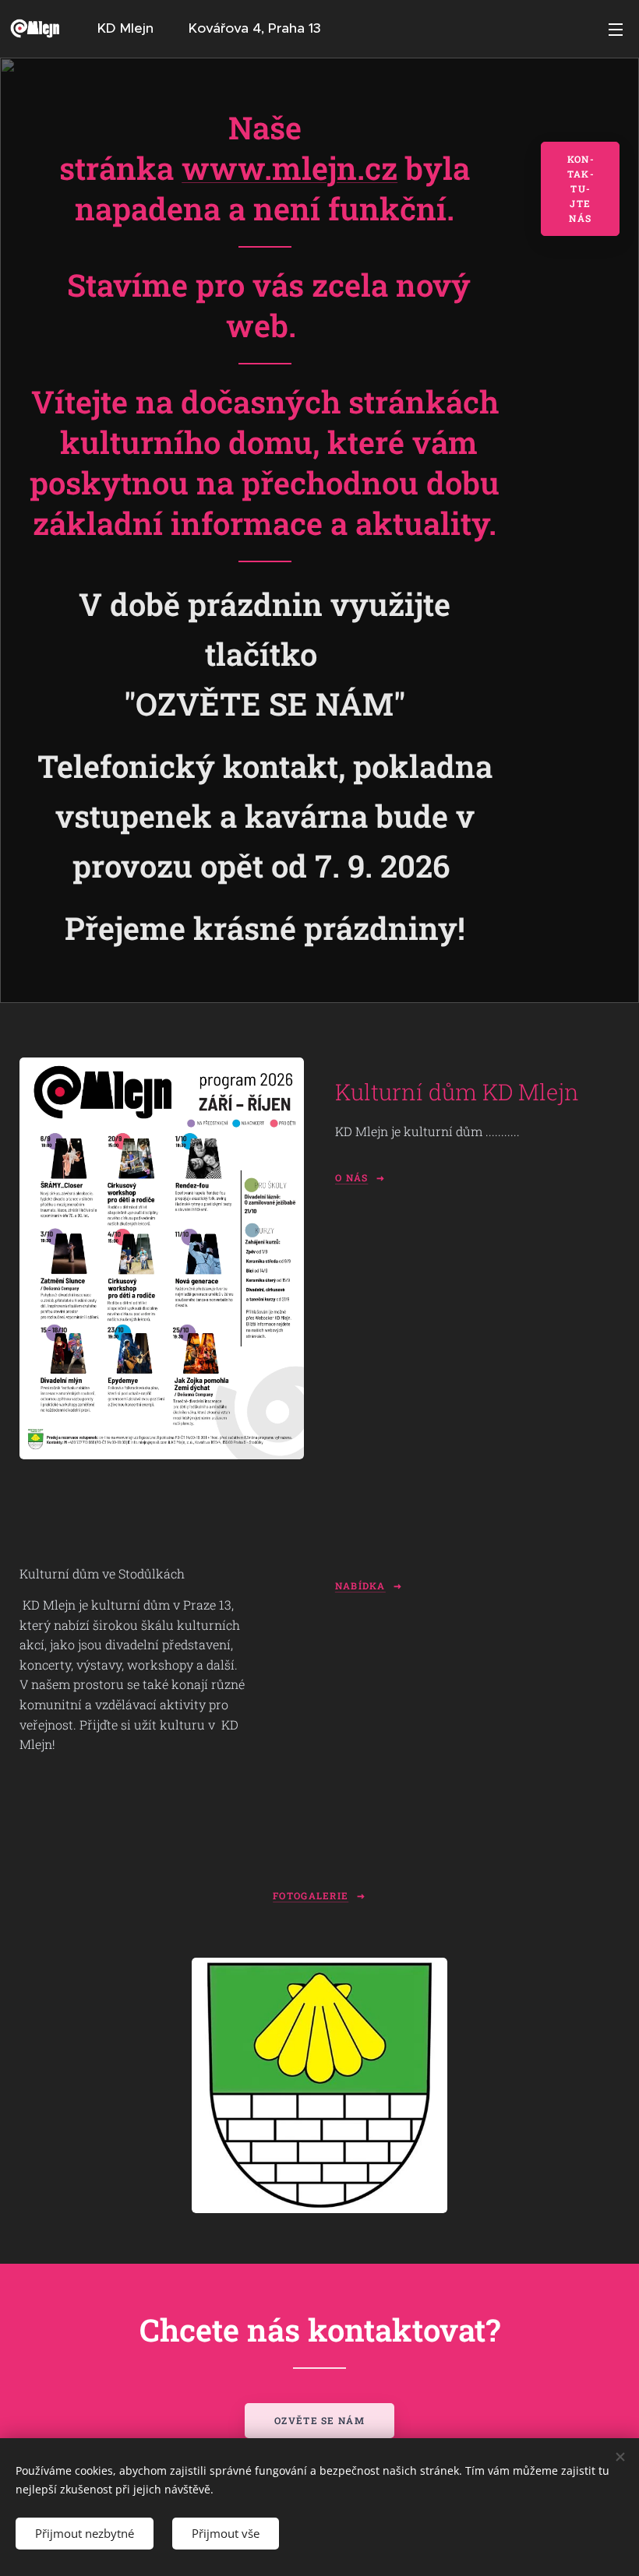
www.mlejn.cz (289, 168)
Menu (616, 29)
